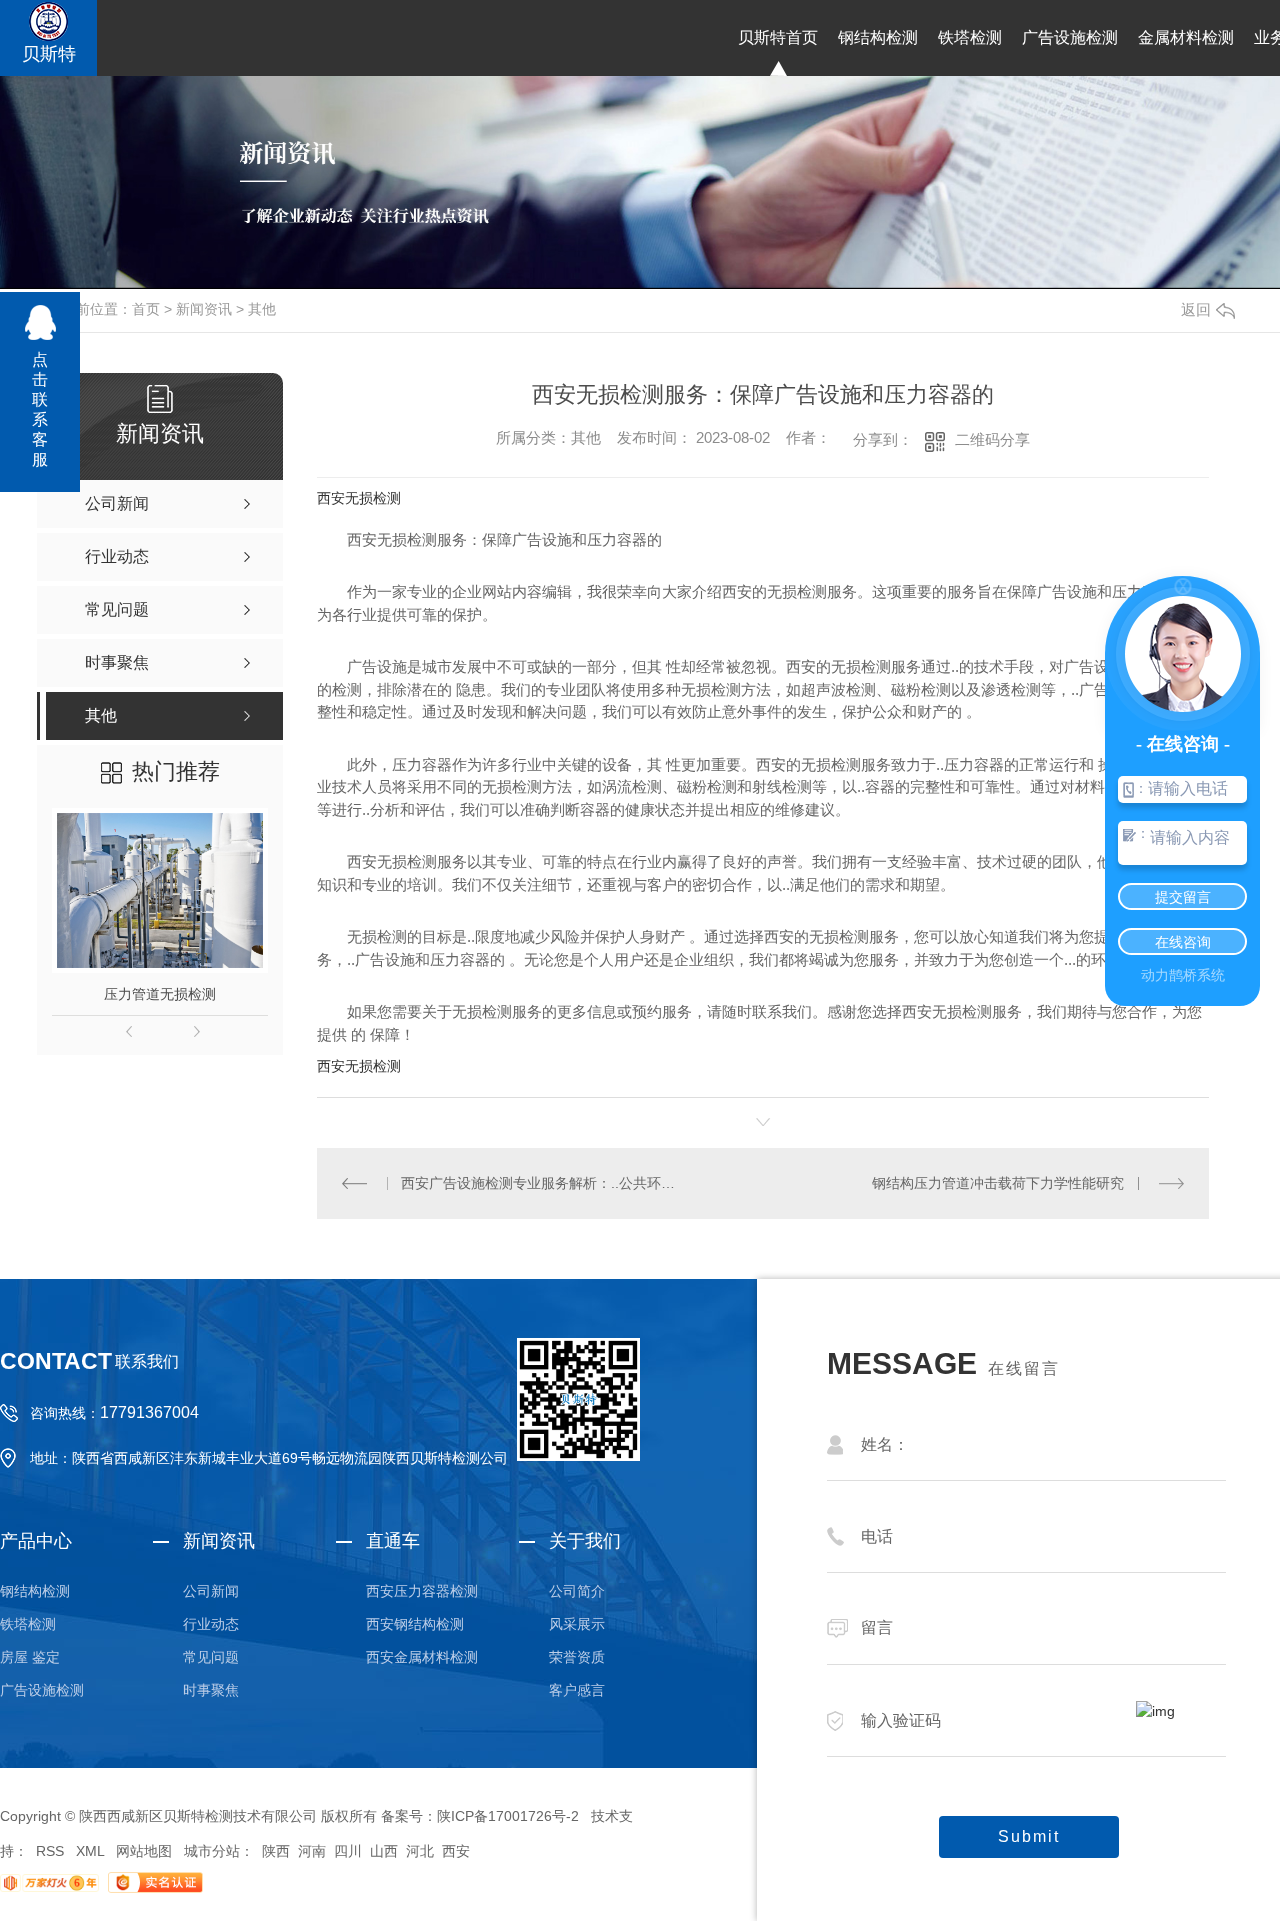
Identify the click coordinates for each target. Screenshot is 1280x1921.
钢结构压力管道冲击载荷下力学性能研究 (998, 1183)
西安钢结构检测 (415, 1624)
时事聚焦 (211, 1690)
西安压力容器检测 (422, 1591)
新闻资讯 (204, 309)
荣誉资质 (577, 1657)
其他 (262, 309)
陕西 (276, 1851)
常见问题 (211, 1657)
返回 (1196, 309)
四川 (348, 1851)
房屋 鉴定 (30, 1657)
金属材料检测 (1186, 37)
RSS (50, 1851)
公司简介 (577, 1591)
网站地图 (144, 1851)
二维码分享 (992, 439)
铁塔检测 (970, 37)
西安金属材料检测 (422, 1657)
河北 (420, 1851)
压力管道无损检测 (160, 994)
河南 (312, 1851)
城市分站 (212, 1851)
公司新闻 (211, 1591)
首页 (146, 309)
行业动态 (211, 1624)
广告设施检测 (1070, 37)
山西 (384, 1851)
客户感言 (577, 1690)
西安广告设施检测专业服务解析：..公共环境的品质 (539, 1183)
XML (90, 1851)
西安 (456, 1851)
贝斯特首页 (778, 37)
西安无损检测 (359, 498)
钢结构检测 (878, 37)
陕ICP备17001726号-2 (508, 1816)
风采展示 (577, 1624)
